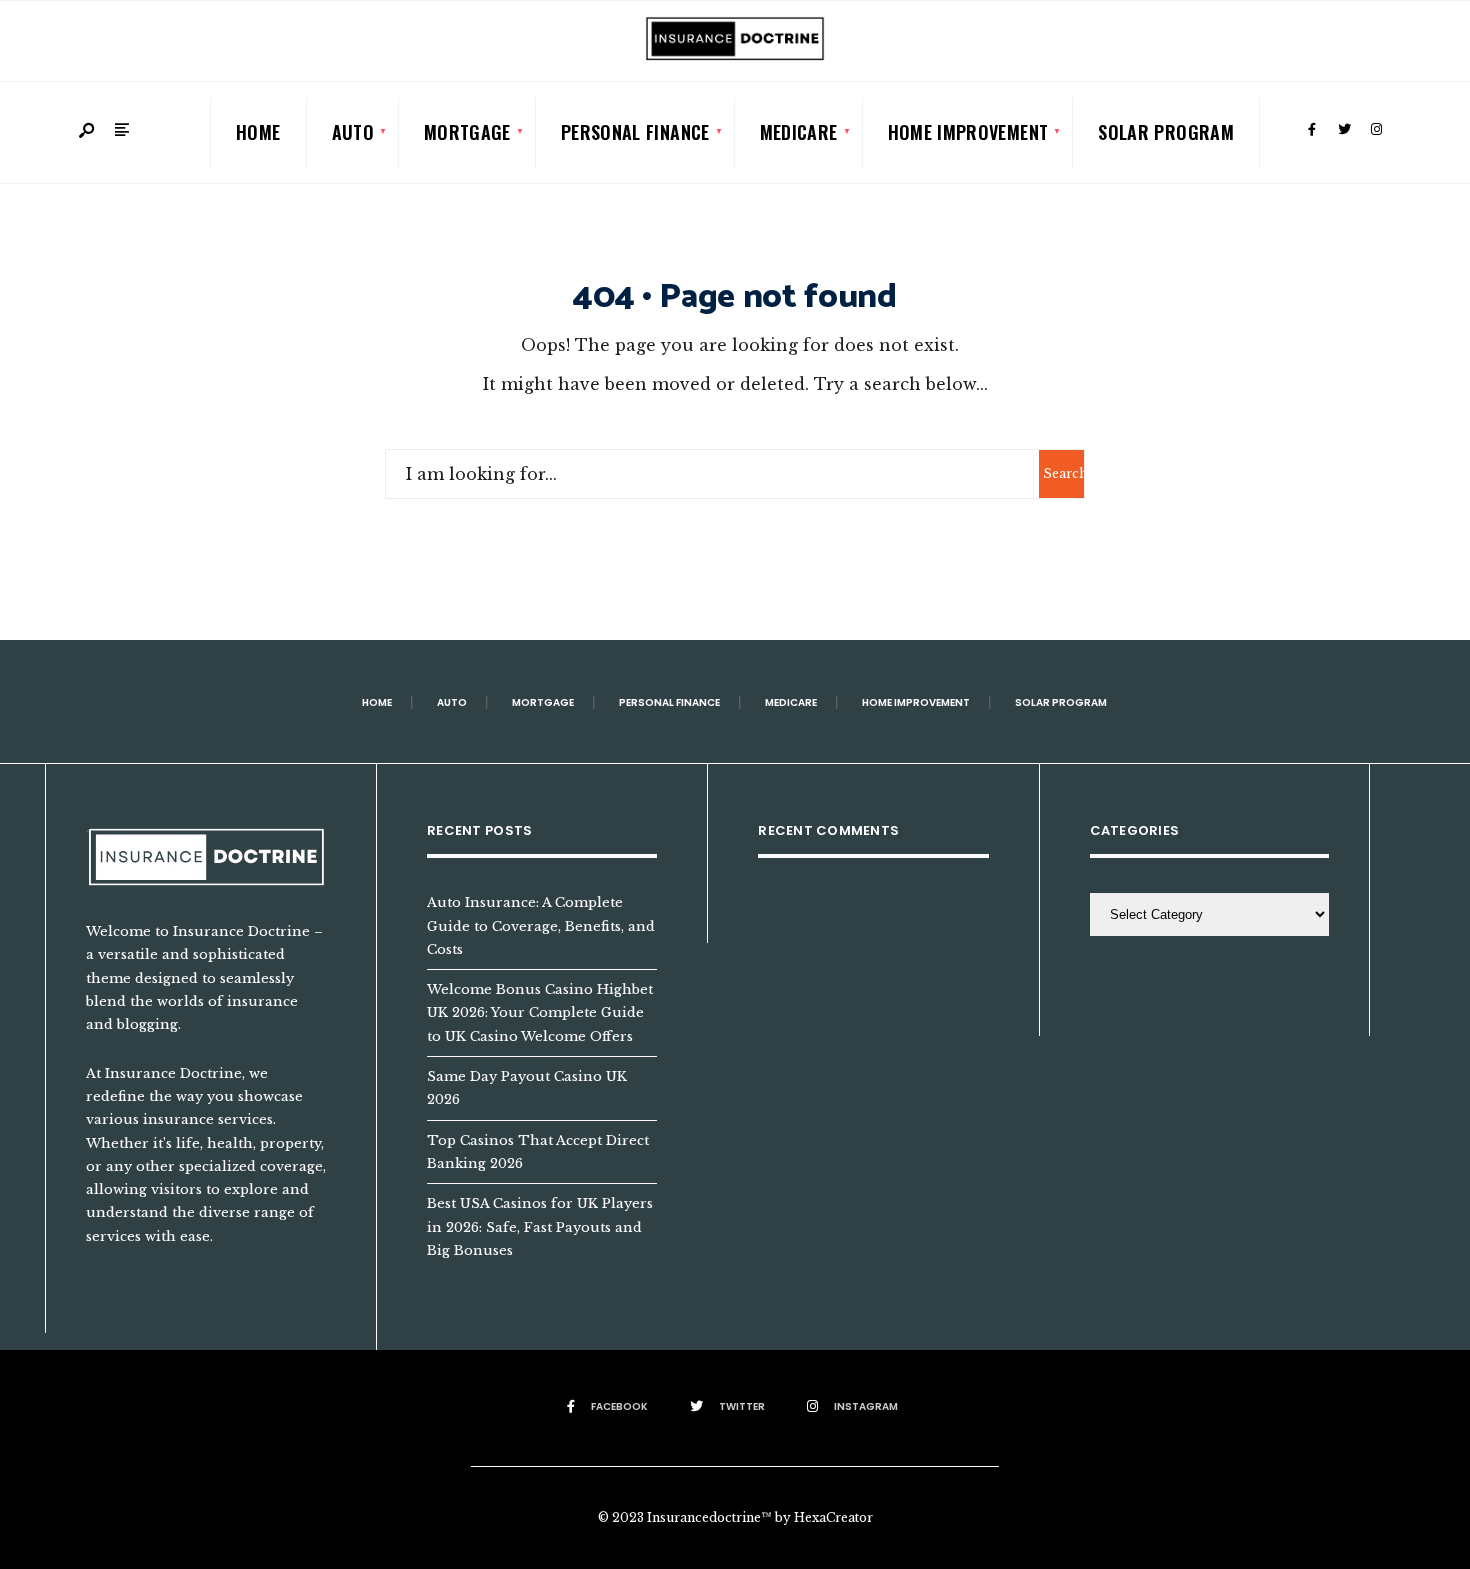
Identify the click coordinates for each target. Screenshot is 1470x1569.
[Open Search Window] (88, 131)
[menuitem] (353, 132)
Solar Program (1166, 132)
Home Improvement (968, 132)
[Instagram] (1376, 130)
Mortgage (467, 132)
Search (1063, 473)
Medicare (799, 132)
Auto (353, 132)
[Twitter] (1344, 130)
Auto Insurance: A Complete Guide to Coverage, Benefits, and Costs (541, 925)
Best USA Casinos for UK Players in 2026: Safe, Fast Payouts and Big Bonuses (540, 1226)
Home (258, 132)
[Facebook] (1312, 130)
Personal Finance (635, 132)
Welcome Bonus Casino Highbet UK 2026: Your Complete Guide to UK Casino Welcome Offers (540, 1012)
